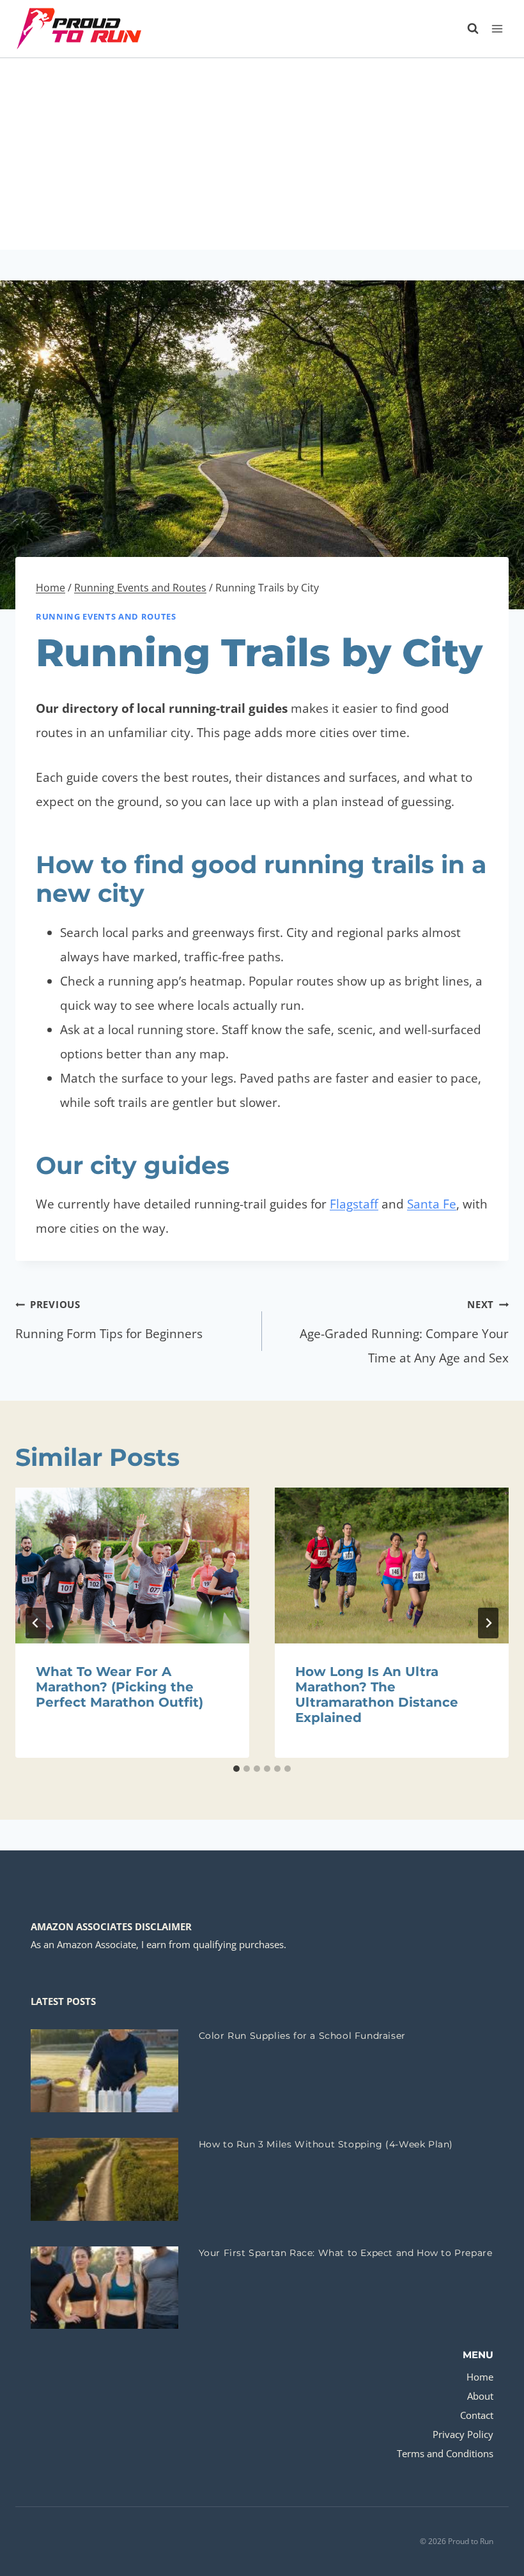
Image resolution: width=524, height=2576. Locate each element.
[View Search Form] (466, 29)
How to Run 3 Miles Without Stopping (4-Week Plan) (326, 2144)
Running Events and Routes (106, 616)
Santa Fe (432, 1204)
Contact (477, 2415)
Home (480, 2377)
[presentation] (132, 1566)
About (480, 2396)
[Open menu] (497, 28)
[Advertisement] (262, 154)
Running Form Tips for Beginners (109, 1320)
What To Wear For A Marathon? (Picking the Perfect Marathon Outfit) (119, 1687)
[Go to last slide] (36, 1623)
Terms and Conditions (445, 2453)
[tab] (236, 1769)
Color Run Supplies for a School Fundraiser (302, 2036)
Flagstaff (354, 1204)
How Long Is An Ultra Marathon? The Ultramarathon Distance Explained (377, 1695)
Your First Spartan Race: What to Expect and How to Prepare (346, 2253)
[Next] (488, 1623)
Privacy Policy (463, 2434)
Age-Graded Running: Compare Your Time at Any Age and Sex (404, 1332)
